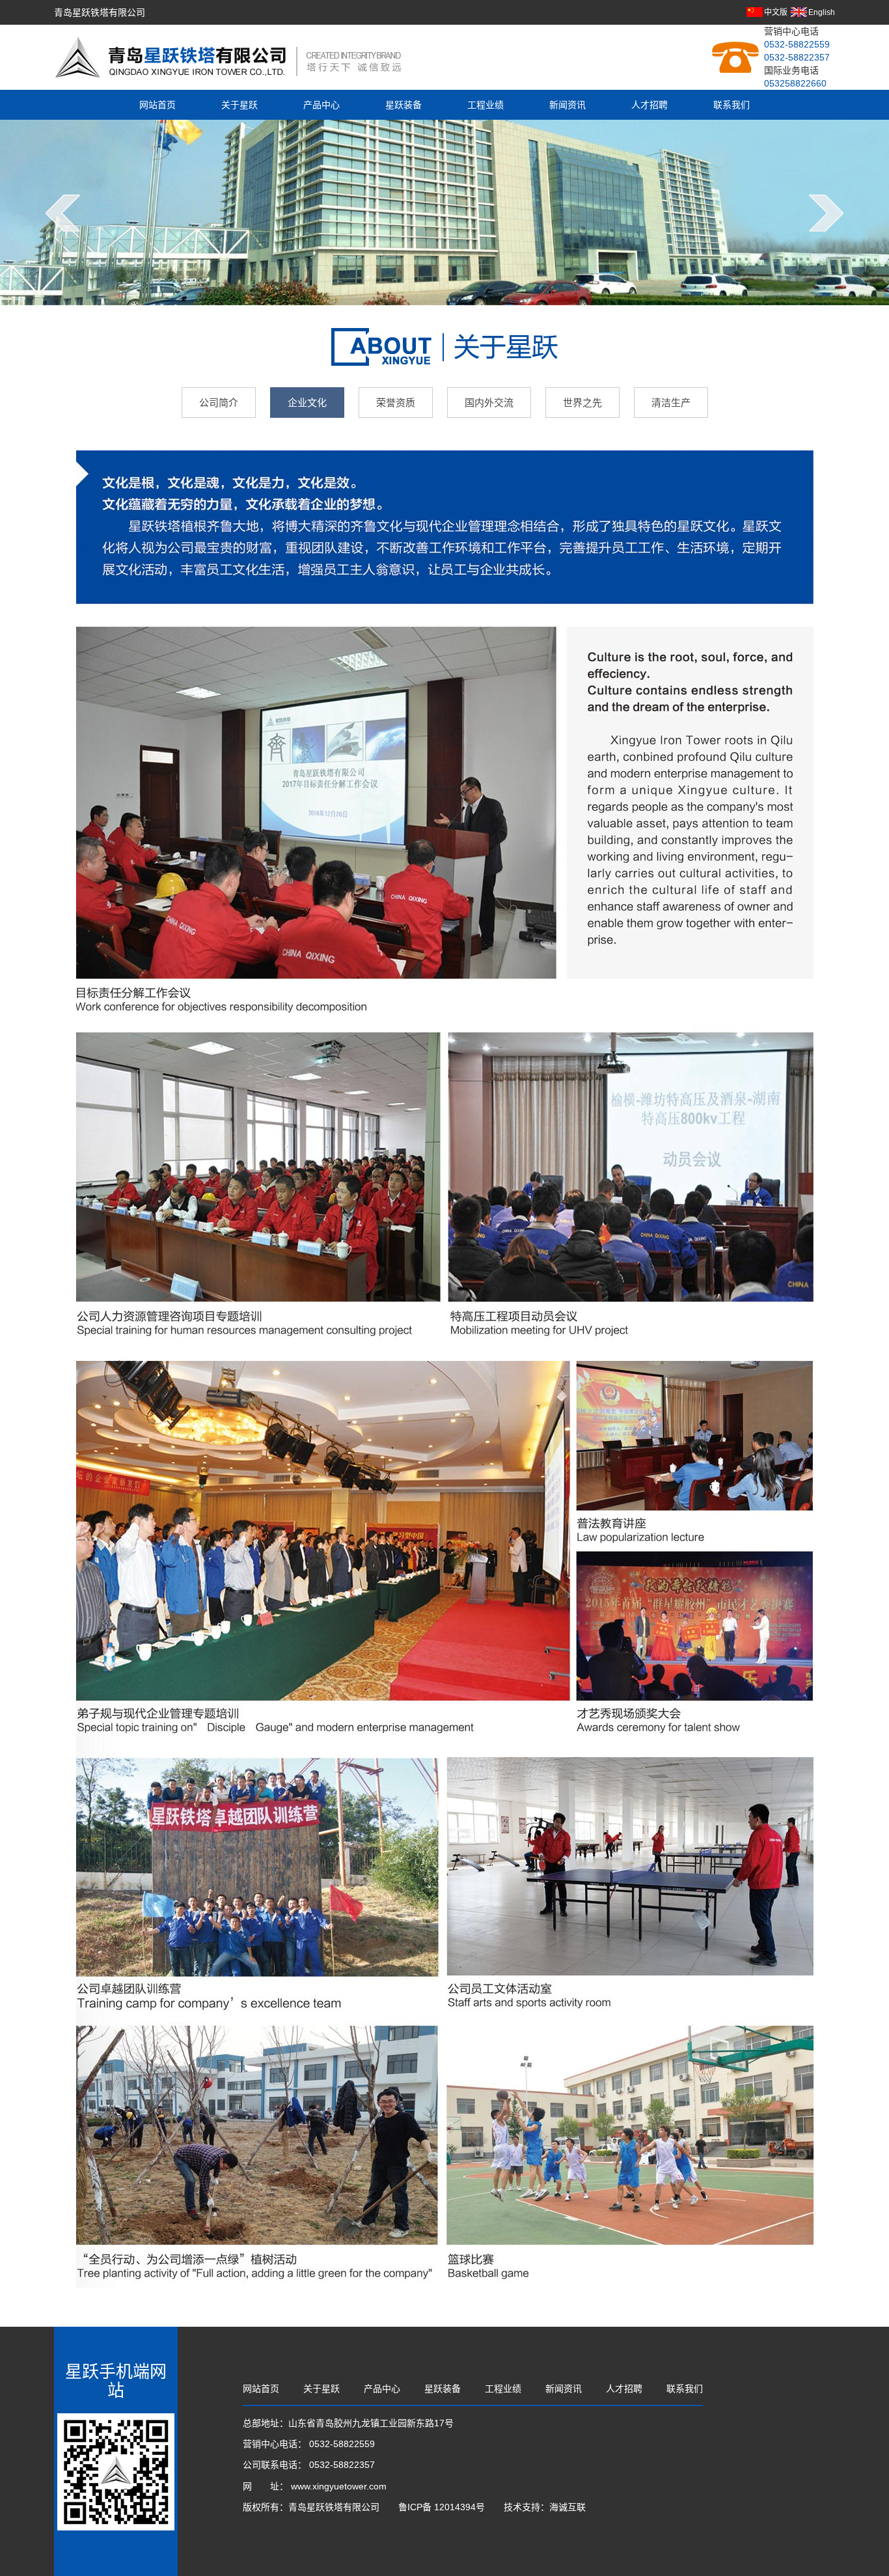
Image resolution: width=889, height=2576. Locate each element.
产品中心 (321, 105)
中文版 (776, 12)
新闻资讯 (568, 105)
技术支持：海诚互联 (545, 2507)
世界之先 (582, 403)
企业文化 (307, 403)
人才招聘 (650, 105)
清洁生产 (671, 403)
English (822, 12)
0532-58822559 (797, 44)
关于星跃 (239, 105)
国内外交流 (489, 403)
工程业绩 (486, 105)
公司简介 (219, 403)
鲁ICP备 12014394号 (443, 2507)
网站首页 (157, 105)
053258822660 (795, 83)
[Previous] (63, 213)
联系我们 (732, 105)
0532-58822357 (797, 57)
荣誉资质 (396, 403)
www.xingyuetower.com (339, 2486)
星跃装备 (403, 105)
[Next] (826, 213)
